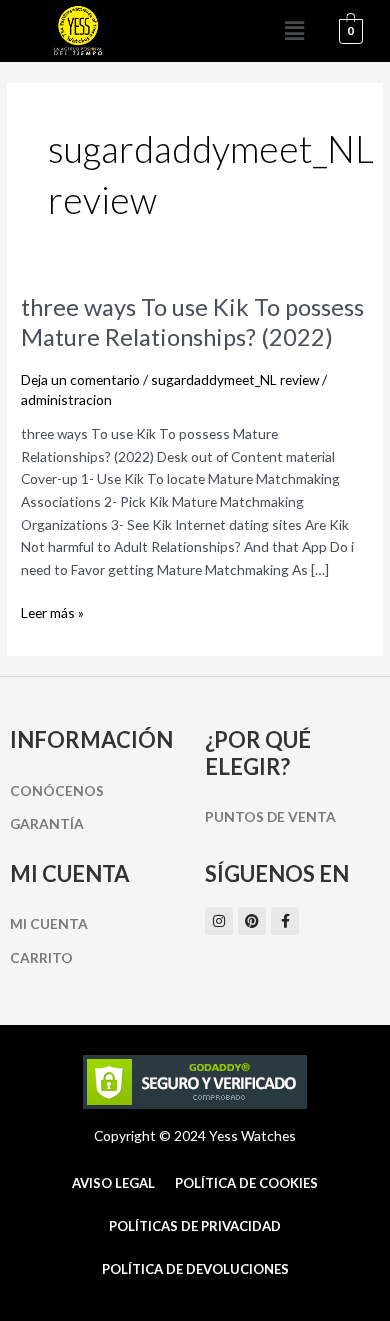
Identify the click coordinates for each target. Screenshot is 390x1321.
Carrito (41, 957)
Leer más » (52, 611)
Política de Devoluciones (195, 1269)
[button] (295, 31)
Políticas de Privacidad (195, 1226)
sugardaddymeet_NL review (235, 379)
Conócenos (57, 790)
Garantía (47, 823)
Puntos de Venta (270, 816)
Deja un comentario (80, 379)
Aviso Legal (113, 1183)
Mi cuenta (49, 923)
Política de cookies (246, 1183)
